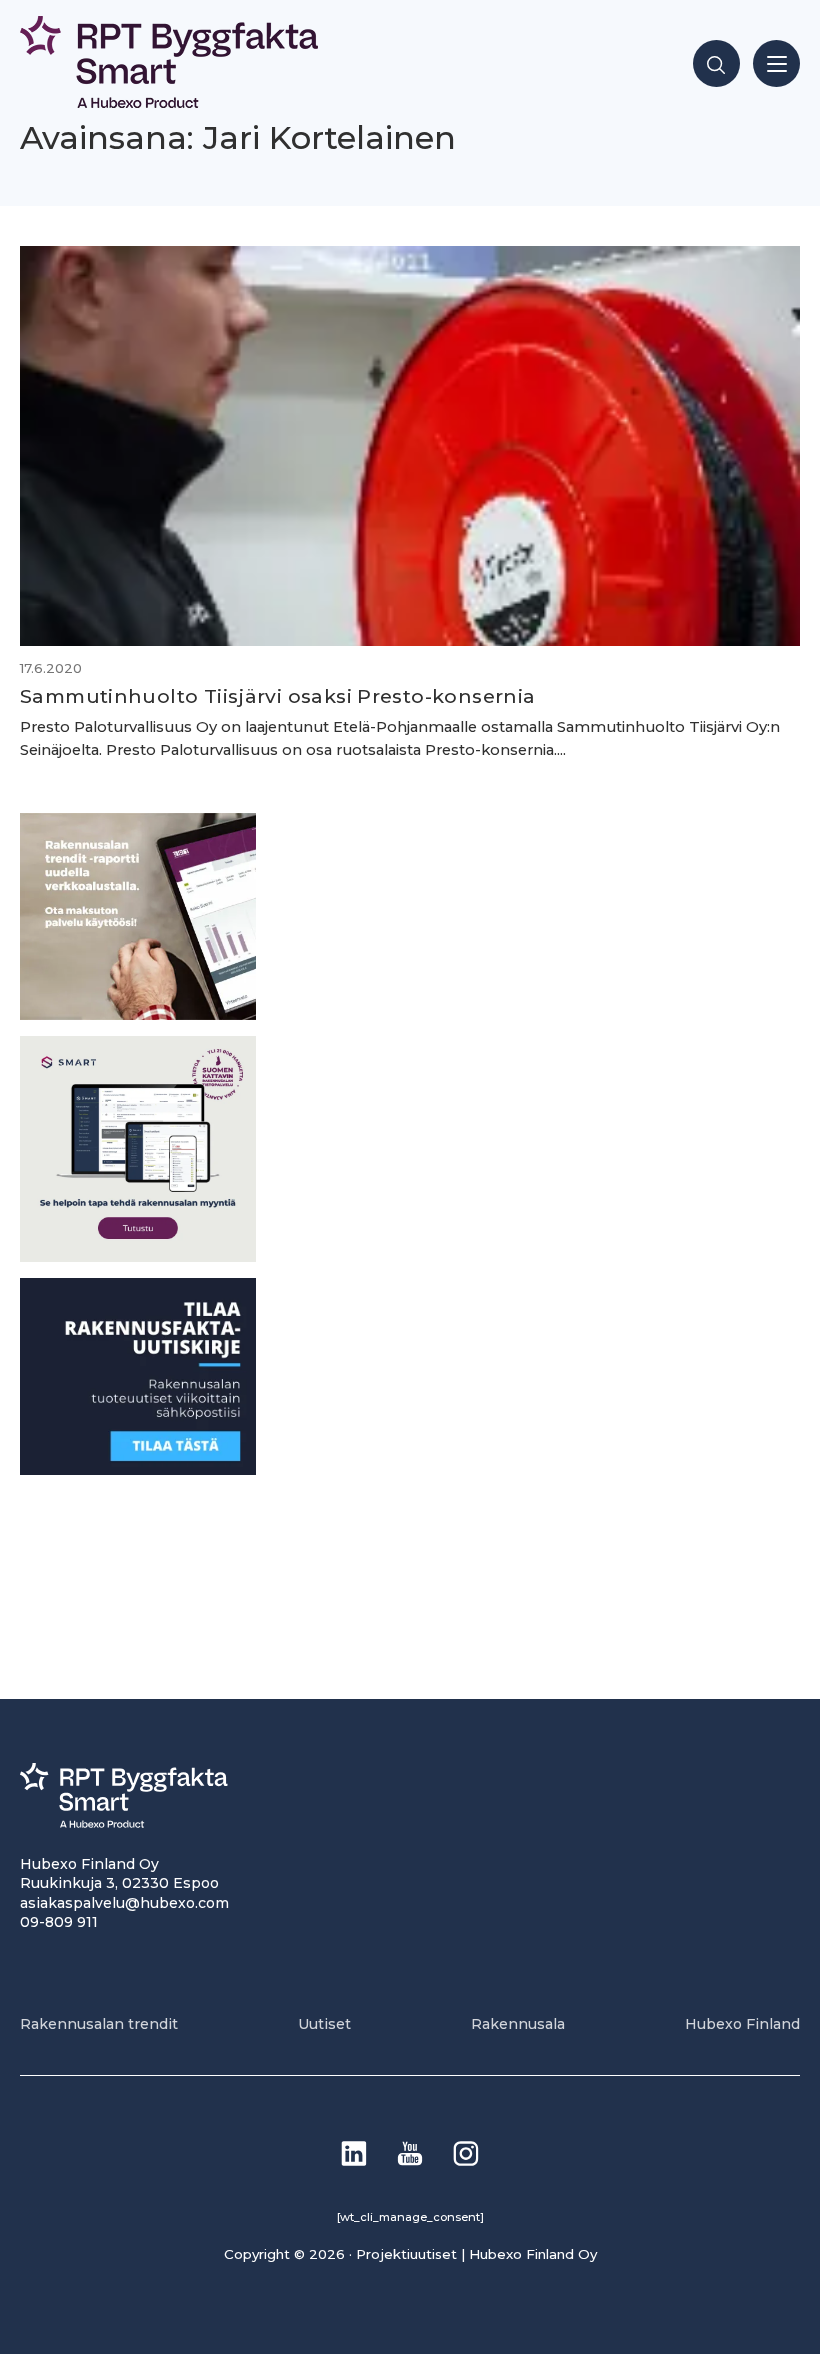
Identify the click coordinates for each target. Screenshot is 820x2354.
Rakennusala (518, 2024)
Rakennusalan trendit (99, 2024)
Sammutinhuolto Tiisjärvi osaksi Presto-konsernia (277, 696)
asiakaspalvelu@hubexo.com (124, 1903)
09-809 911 (59, 1922)
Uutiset (324, 2024)
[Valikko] (776, 63)
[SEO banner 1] (138, 1256)
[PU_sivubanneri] (138, 1014)
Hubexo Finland (742, 2024)
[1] (138, 1469)
